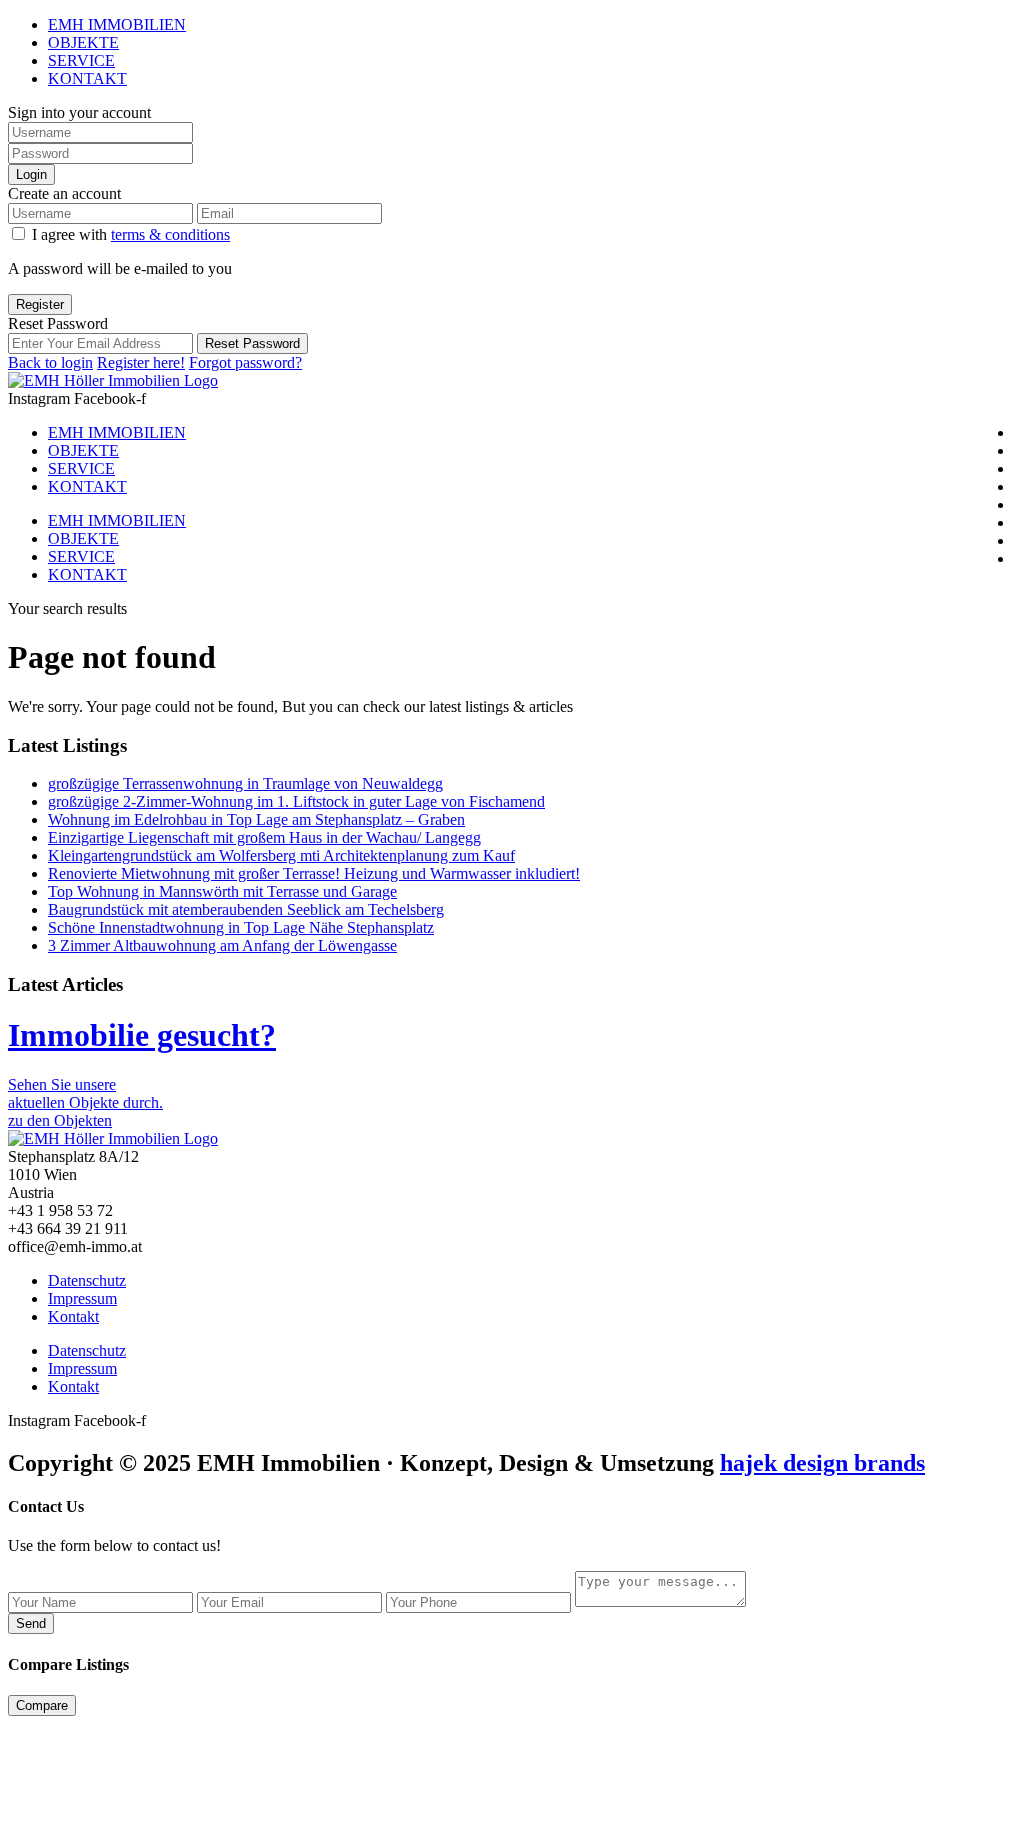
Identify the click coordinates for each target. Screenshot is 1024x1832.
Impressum (82, 1298)
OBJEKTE (83, 42)
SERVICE (81, 60)
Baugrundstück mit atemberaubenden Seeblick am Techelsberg (246, 909)
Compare (42, 1705)
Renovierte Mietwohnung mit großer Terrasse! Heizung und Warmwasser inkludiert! (314, 873)
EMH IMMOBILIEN (117, 24)
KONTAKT (87, 78)
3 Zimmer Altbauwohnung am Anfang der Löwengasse (222, 945)
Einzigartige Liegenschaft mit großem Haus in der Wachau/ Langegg (264, 837)
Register (40, 304)
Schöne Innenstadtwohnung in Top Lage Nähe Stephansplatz (241, 927)
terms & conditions (170, 234)
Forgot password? (245, 362)
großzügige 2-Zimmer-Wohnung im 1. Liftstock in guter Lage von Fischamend (296, 801)
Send (31, 1623)
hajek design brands (822, 1463)
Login (31, 174)
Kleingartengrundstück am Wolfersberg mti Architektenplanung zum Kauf (281, 855)
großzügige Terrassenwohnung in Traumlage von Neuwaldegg (245, 783)
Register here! (141, 362)
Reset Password (252, 343)
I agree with (131, 234)
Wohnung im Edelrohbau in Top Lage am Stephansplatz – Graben (256, 819)
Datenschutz (87, 1280)
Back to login (50, 362)
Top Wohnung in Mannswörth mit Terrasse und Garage (222, 891)
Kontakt (73, 1316)
